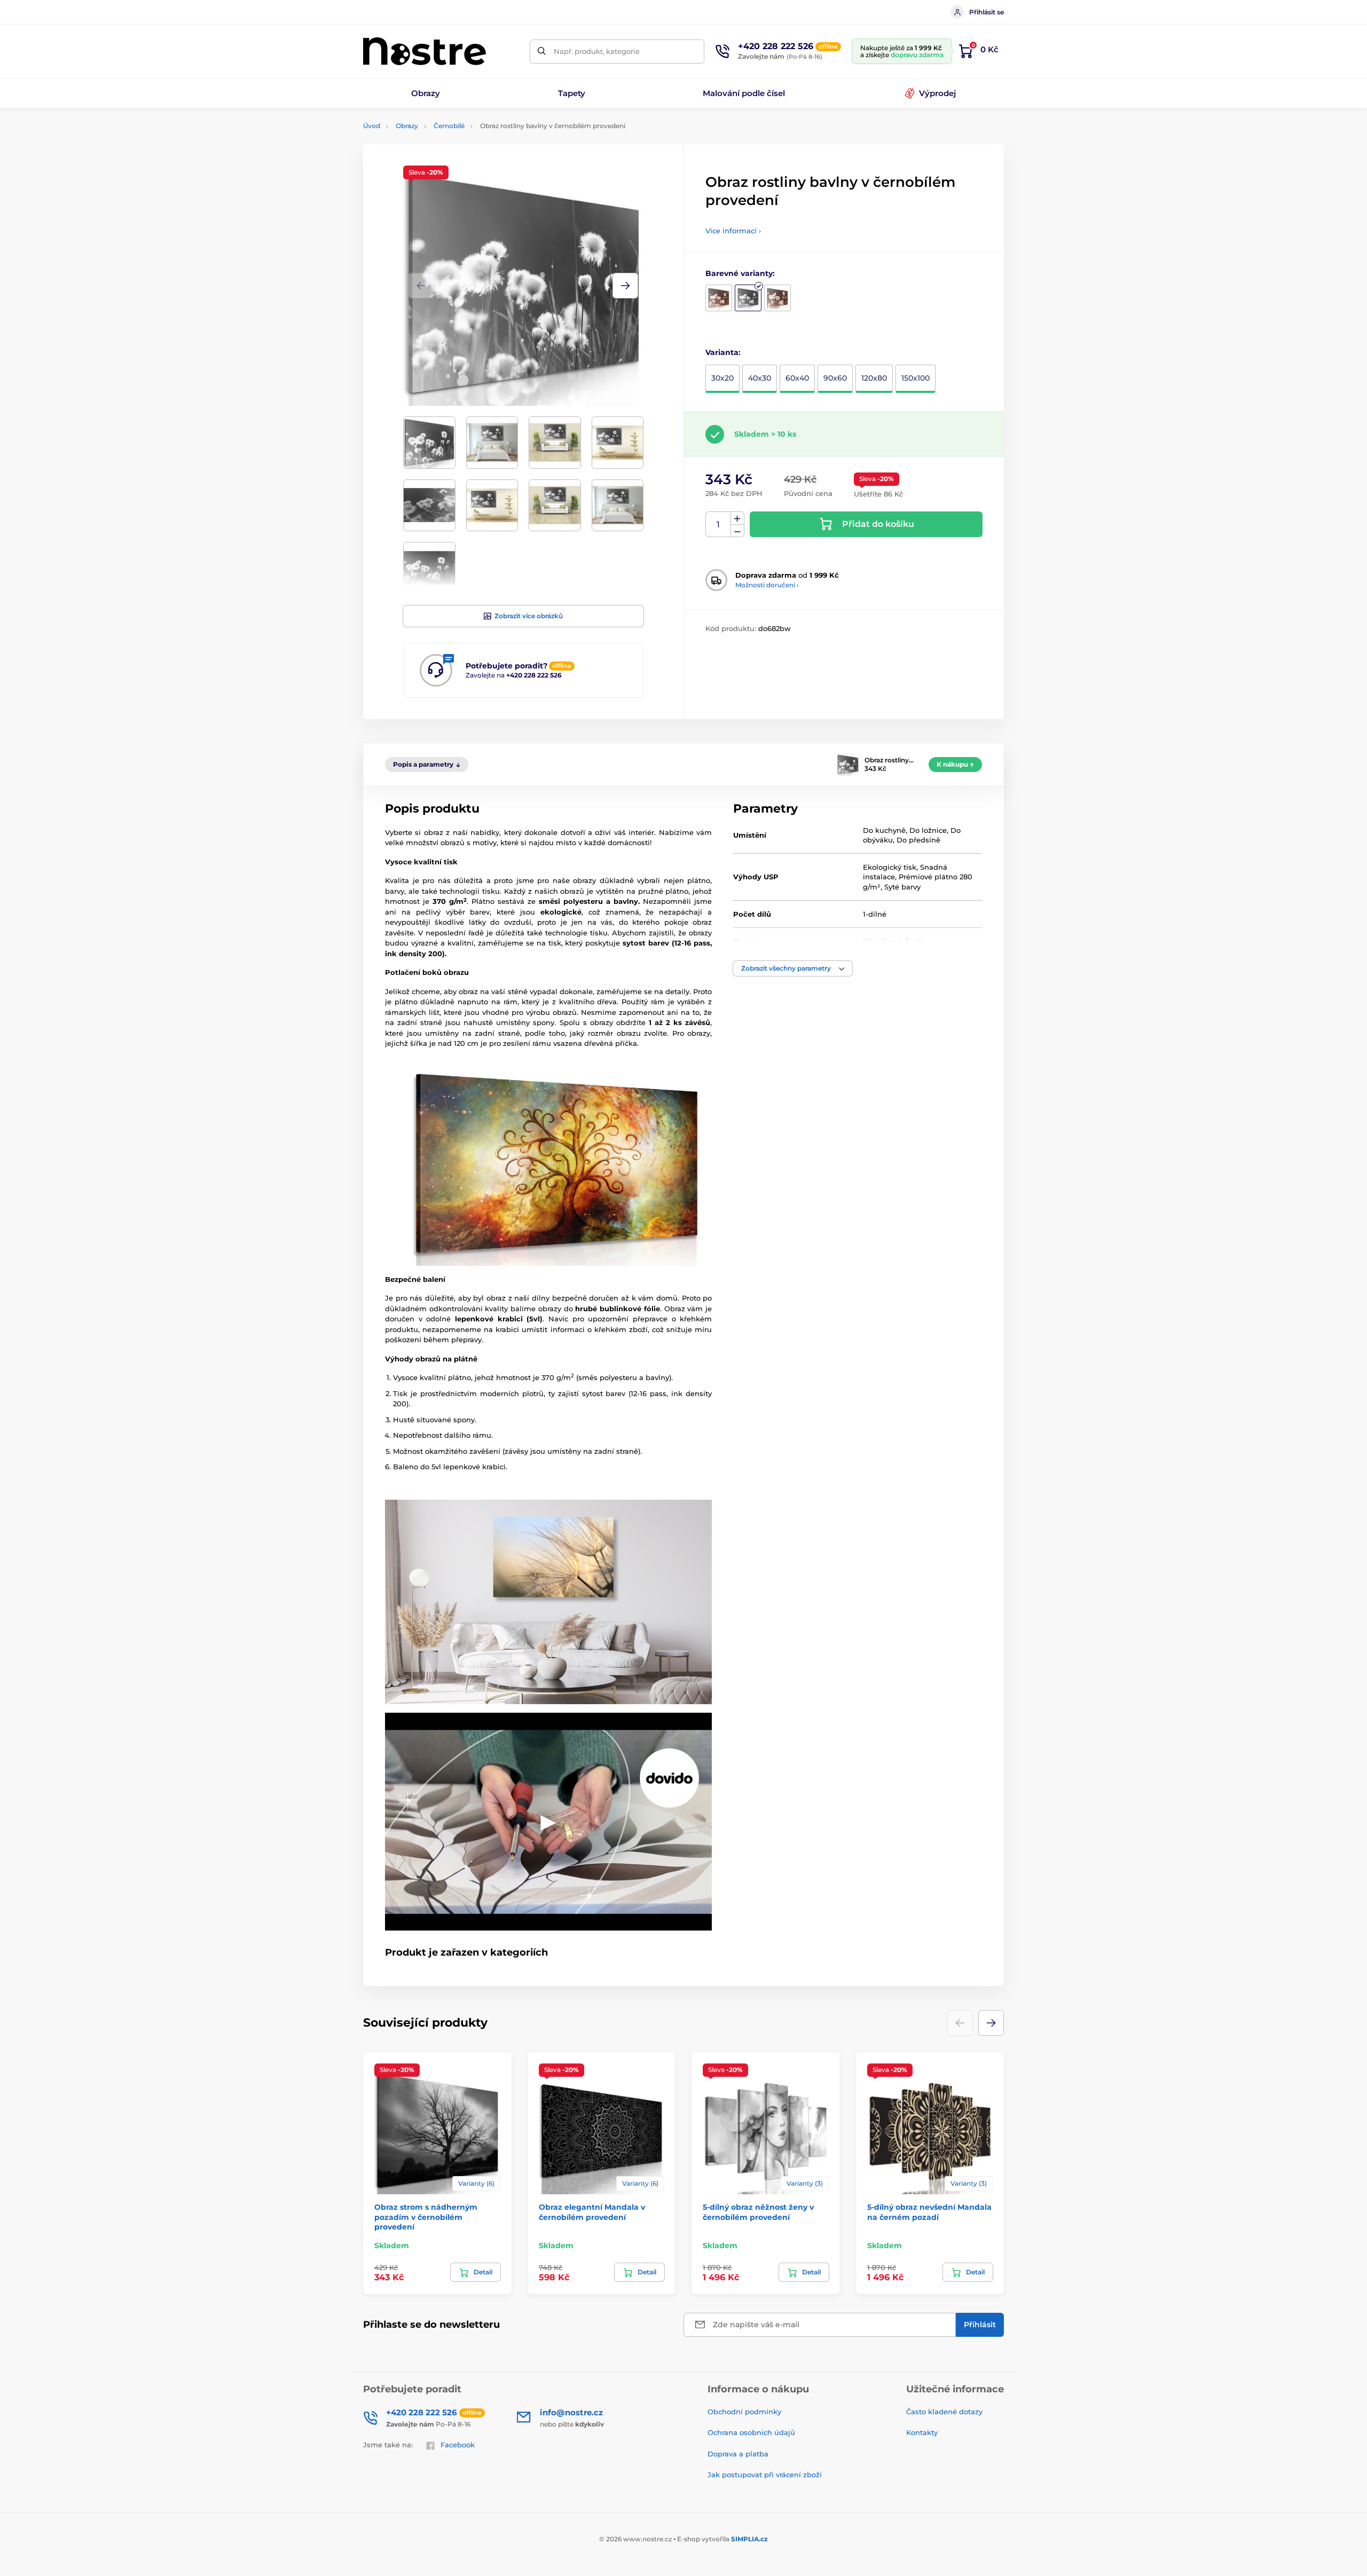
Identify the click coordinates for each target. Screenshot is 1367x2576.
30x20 (722, 378)
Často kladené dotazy (944, 2412)
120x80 (874, 378)
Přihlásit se (987, 12)
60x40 (797, 378)
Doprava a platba (738, 2454)
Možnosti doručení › (767, 585)
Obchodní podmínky (744, 2412)
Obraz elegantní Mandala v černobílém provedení (592, 2212)
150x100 (916, 378)
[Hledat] (542, 52)
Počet (718, 525)
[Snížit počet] (737, 531)
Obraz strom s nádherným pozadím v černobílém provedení (426, 2217)
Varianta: (723, 352)
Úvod (372, 126)
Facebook (458, 2445)
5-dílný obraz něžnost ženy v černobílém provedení (758, 2212)
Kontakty (922, 2432)
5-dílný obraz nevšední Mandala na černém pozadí (929, 2212)
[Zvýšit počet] (737, 518)
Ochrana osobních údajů (751, 2432)
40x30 (760, 378)
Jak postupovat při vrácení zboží (765, 2475)
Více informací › (733, 231)
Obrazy (407, 126)
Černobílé (449, 126)
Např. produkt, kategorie (597, 51)
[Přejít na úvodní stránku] (425, 51)
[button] (625, 286)
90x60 (835, 378)
